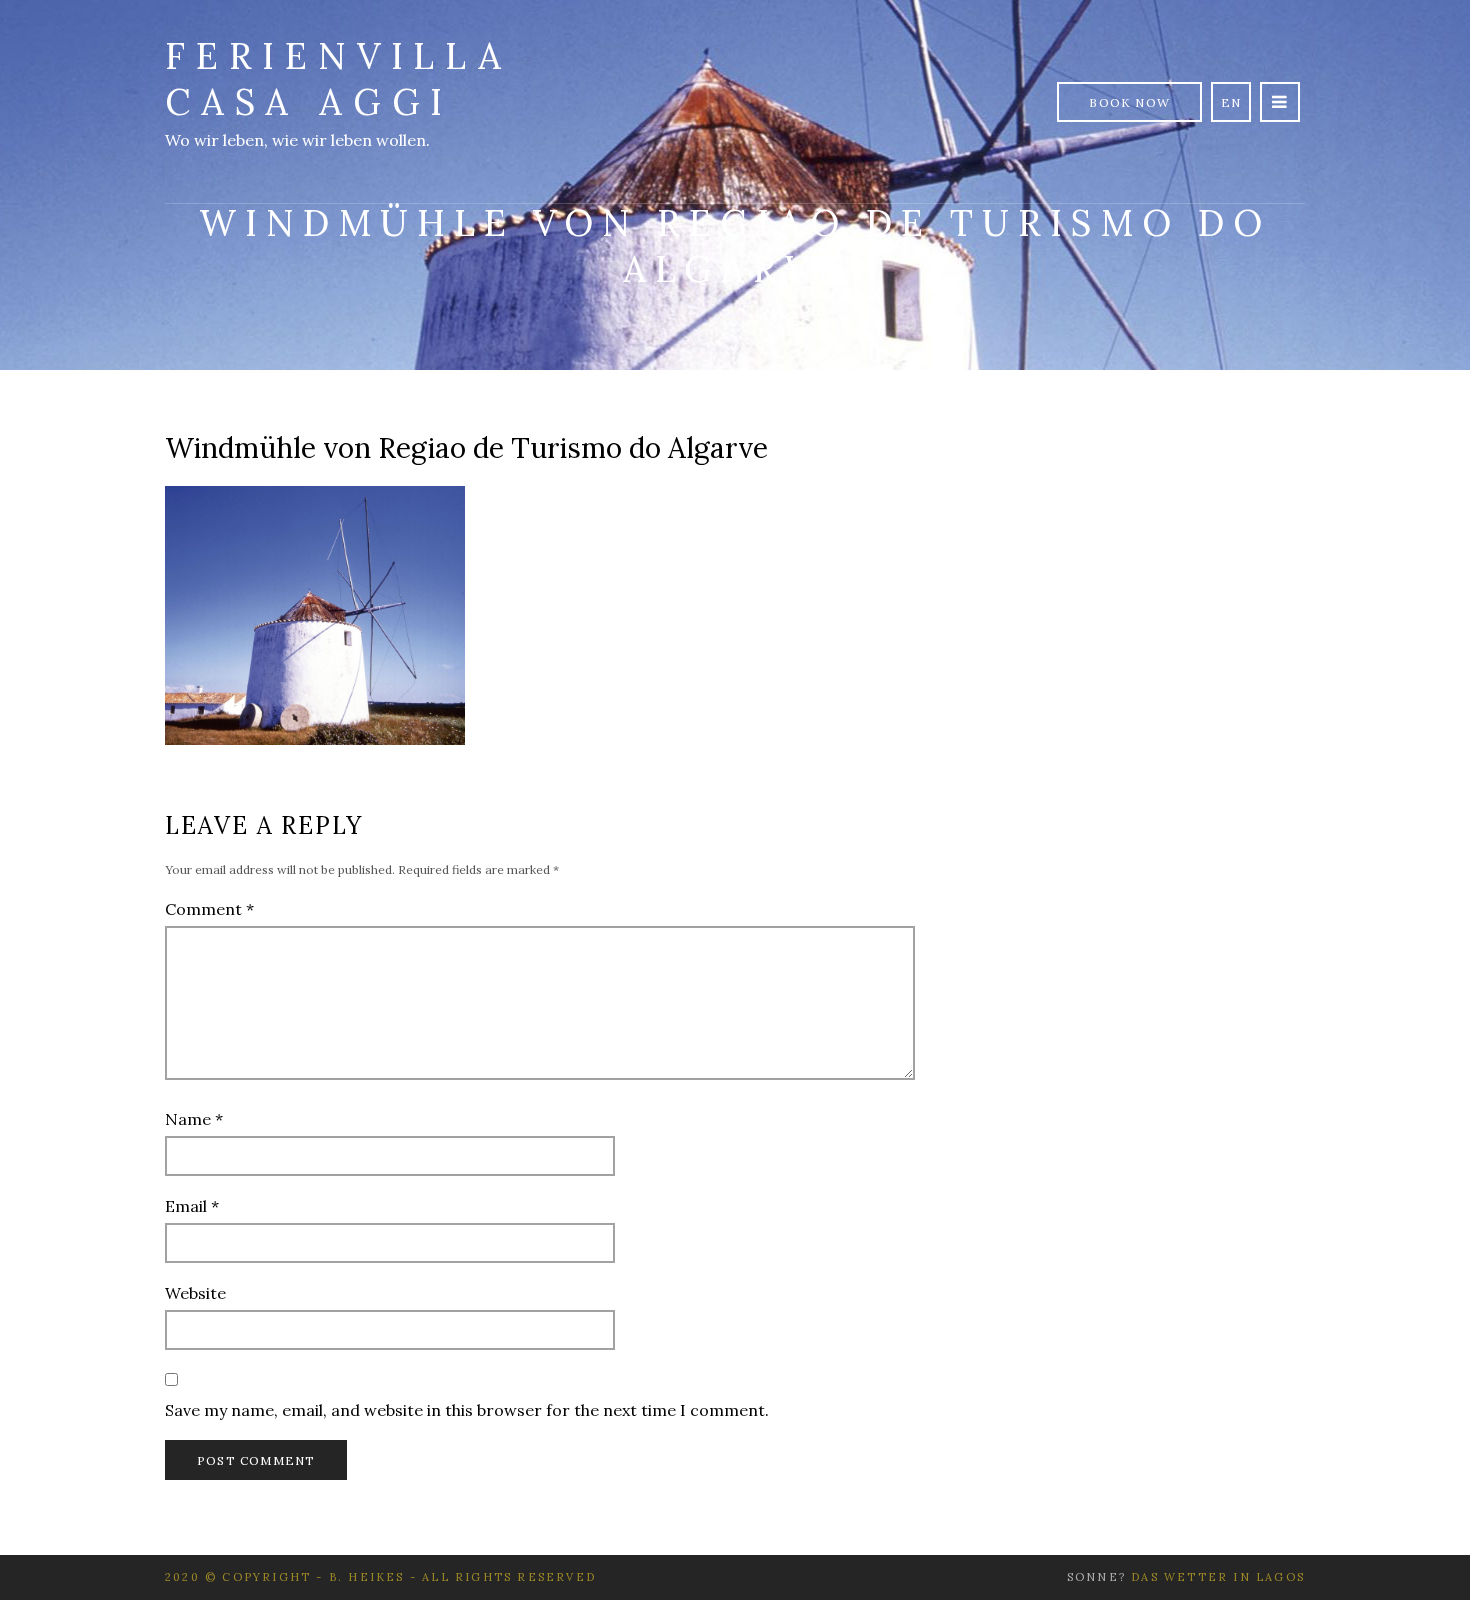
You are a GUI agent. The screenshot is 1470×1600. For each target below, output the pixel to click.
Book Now (1129, 102)
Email (192, 1206)
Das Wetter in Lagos (1218, 1577)
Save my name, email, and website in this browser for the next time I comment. (467, 1410)
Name (194, 1119)
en (1231, 102)
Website (195, 1293)
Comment (209, 909)
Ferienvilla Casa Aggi (338, 79)
